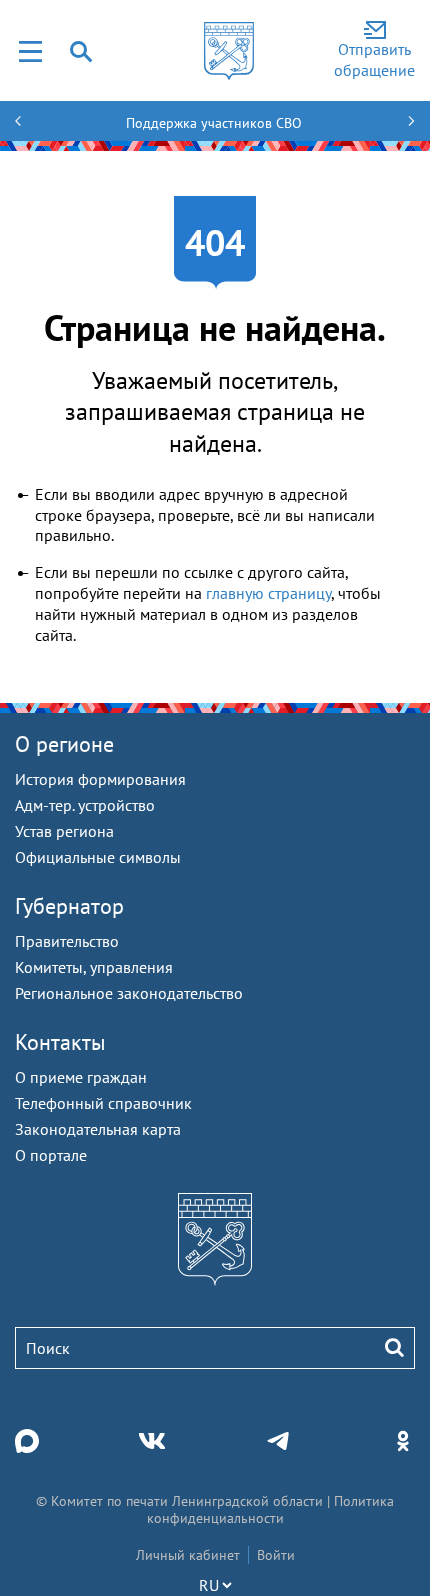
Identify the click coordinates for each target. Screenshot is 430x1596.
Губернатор (69, 906)
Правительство (67, 941)
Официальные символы (98, 857)
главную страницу (268, 593)
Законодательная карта (98, 1129)
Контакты (60, 1042)
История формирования (100, 779)
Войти (276, 1555)
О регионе (64, 744)
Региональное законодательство (129, 993)
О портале (51, 1155)
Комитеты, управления (94, 967)
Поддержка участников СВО (214, 123)
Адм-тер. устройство (85, 805)
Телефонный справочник (103, 1103)
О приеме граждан (81, 1077)
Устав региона (64, 831)
